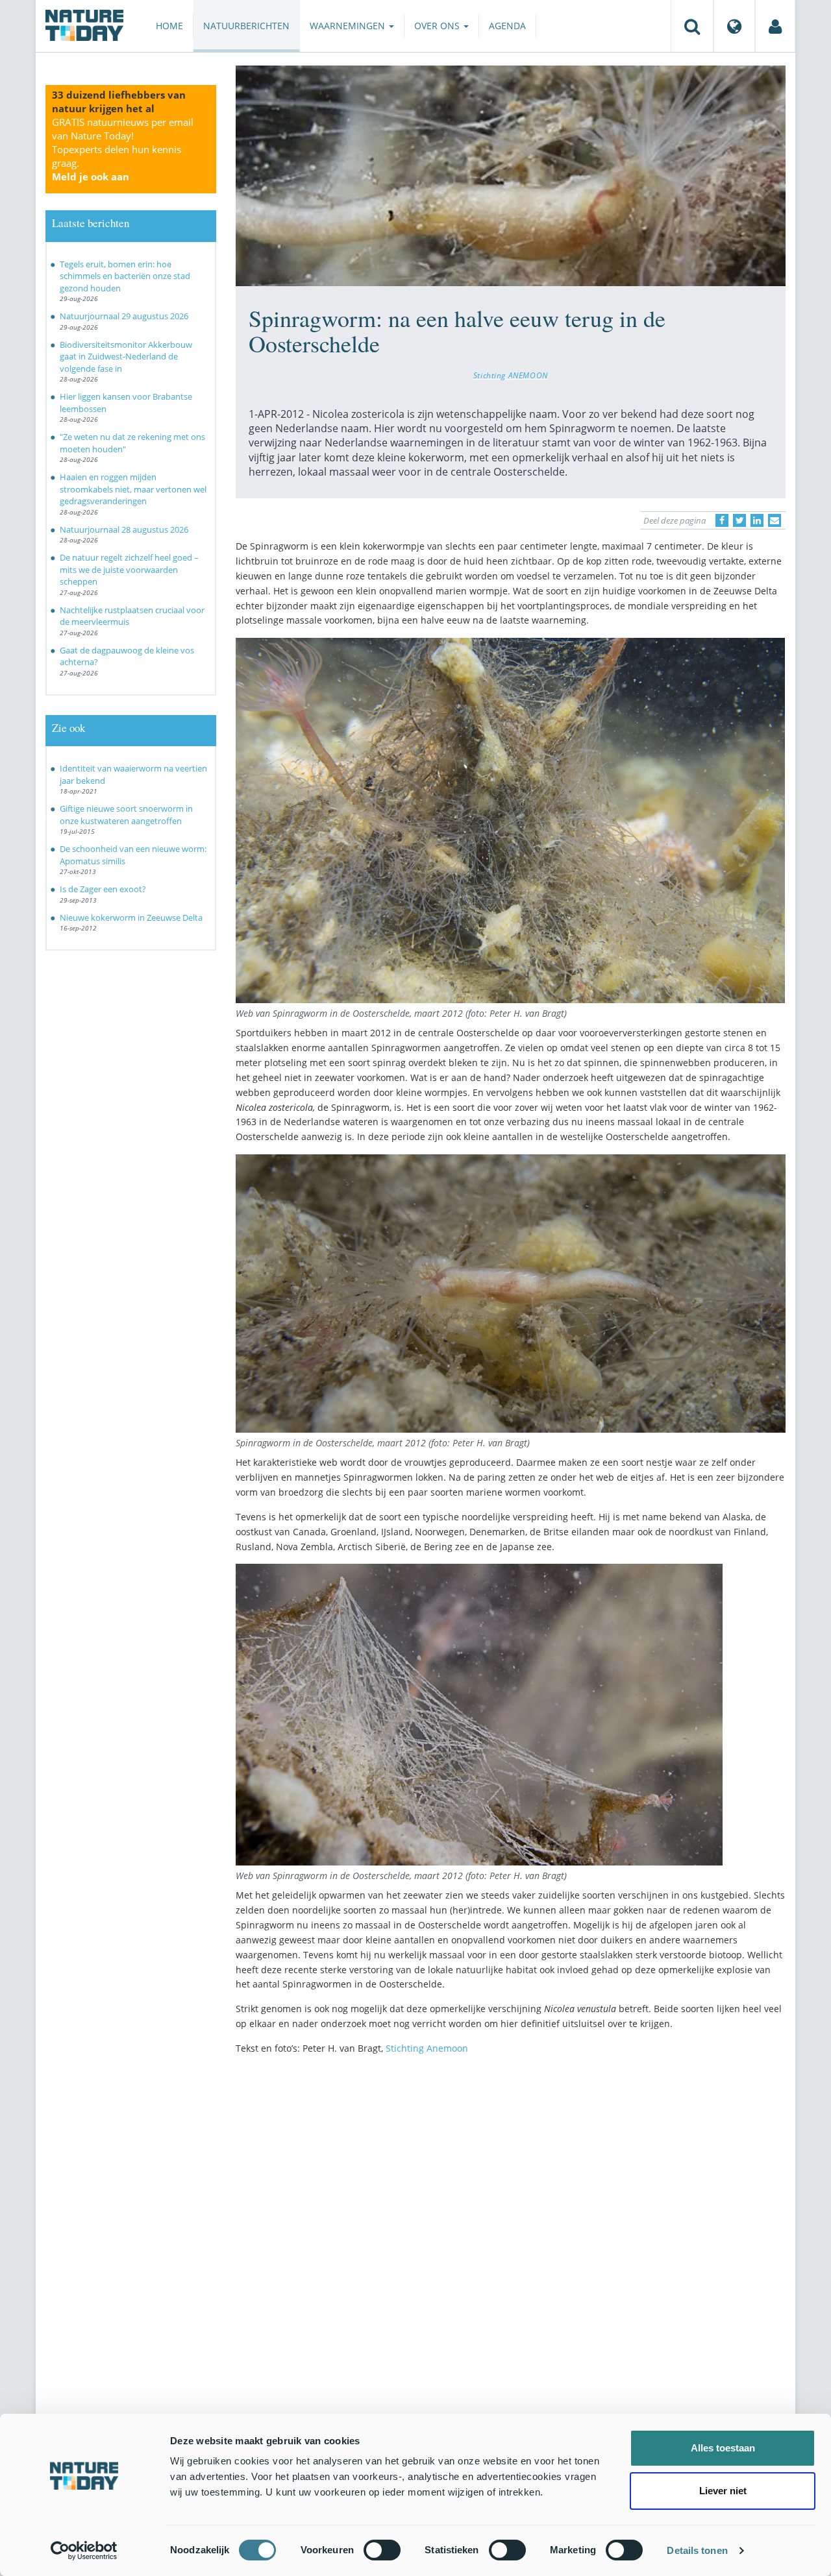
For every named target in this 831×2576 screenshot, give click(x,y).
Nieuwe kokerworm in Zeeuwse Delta (131, 917)
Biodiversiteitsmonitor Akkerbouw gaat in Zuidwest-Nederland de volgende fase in (126, 357)
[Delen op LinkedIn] (757, 520)
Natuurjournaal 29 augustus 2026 (124, 316)
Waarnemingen (349, 26)
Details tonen (697, 2550)
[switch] (382, 2550)
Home (169, 26)
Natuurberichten (246, 26)
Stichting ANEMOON (511, 375)
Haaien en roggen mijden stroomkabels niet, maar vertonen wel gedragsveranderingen (133, 489)
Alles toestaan (723, 2448)
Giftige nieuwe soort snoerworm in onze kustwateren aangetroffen (126, 815)
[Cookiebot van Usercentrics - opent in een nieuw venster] (84, 2551)
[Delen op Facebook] (722, 520)
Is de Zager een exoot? (103, 889)
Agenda (507, 26)
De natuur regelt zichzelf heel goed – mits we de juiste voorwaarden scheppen (129, 569)
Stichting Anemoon (427, 2048)
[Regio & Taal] (734, 26)
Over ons (438, 26)
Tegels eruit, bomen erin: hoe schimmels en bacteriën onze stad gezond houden (125, 276)
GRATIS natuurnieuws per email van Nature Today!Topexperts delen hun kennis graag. (123, 149)
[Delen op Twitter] (739, 520)
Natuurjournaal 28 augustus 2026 (124, 529)
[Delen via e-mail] (775, 520)
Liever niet (723, 2491)
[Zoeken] (692, 26)
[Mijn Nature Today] (775, 26)
